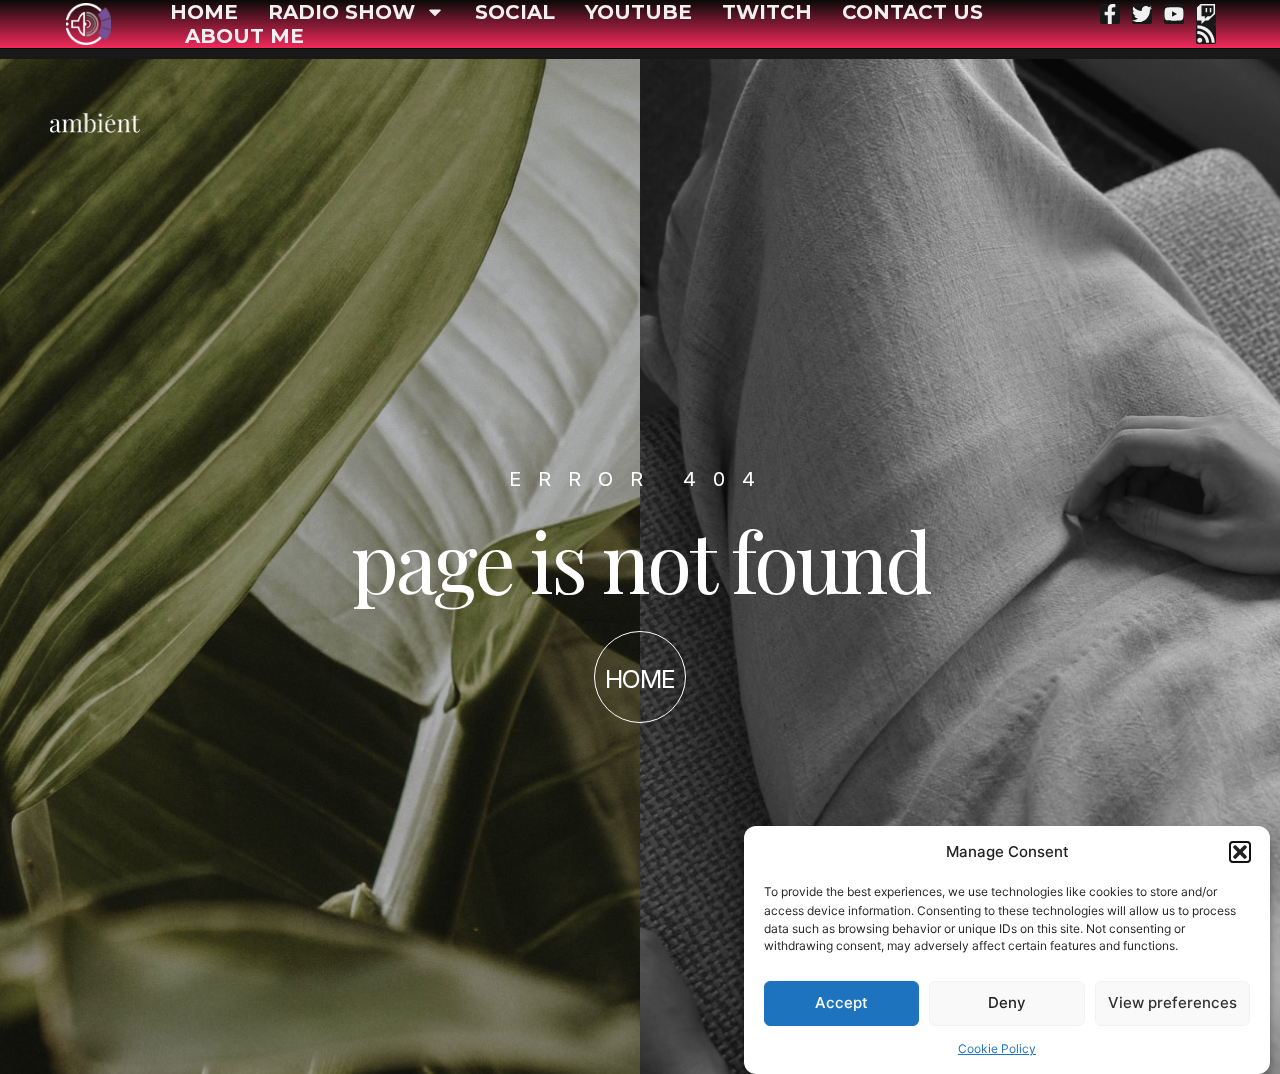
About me (244, 36)
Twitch (767, 12)
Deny (1007, 1002)
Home (204, 12)
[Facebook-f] (1110, 14)
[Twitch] (1206, 14)
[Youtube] (1174, 14)
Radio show (341, 12)
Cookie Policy (997, 1048)
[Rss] (1206, 34)
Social (515, 12)
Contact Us (912, 12)
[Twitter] (1142, 14)
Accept (841, 1002)
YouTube (638, 12)
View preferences (1172, 1002)
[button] (1240, 852)
